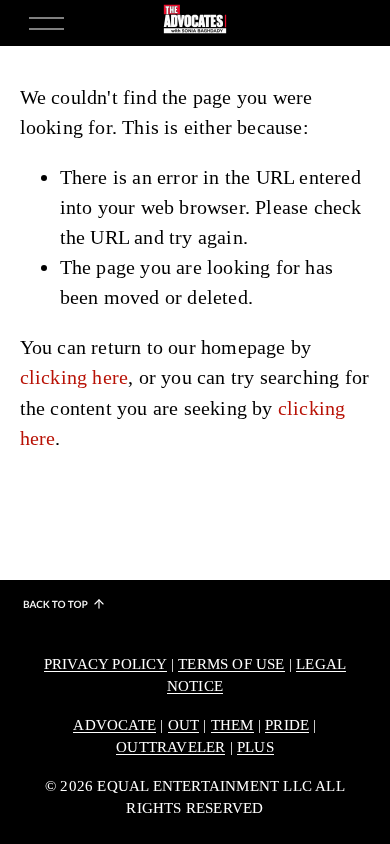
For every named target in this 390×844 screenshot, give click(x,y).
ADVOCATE (114, 725)
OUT (184, 725)
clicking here (74, 377)
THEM (232, 725)
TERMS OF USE (231, 664)
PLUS (255, 747)
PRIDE (287, 725)
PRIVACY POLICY (105, 664)
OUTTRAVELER (170, 747)
